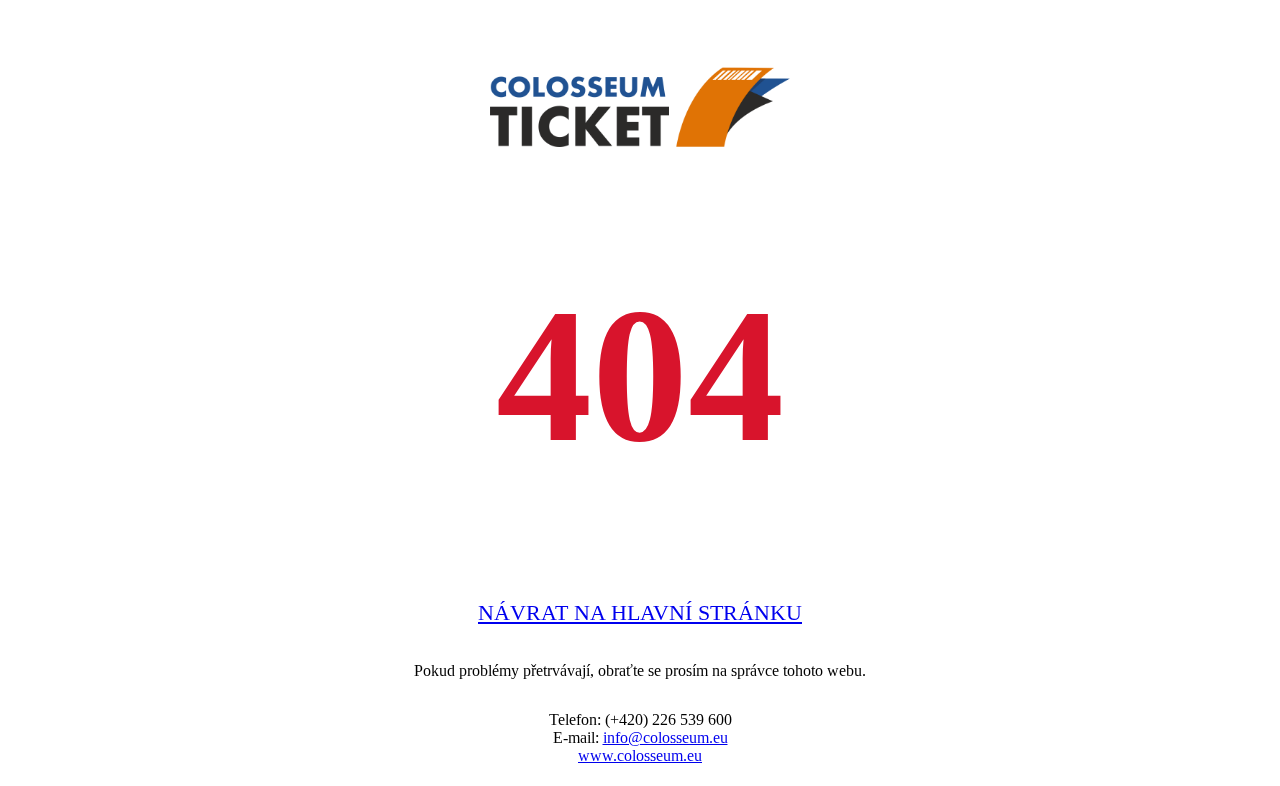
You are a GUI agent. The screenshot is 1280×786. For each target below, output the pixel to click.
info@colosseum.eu (665, 737)
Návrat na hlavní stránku (640, 612)
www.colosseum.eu (640, 755)
